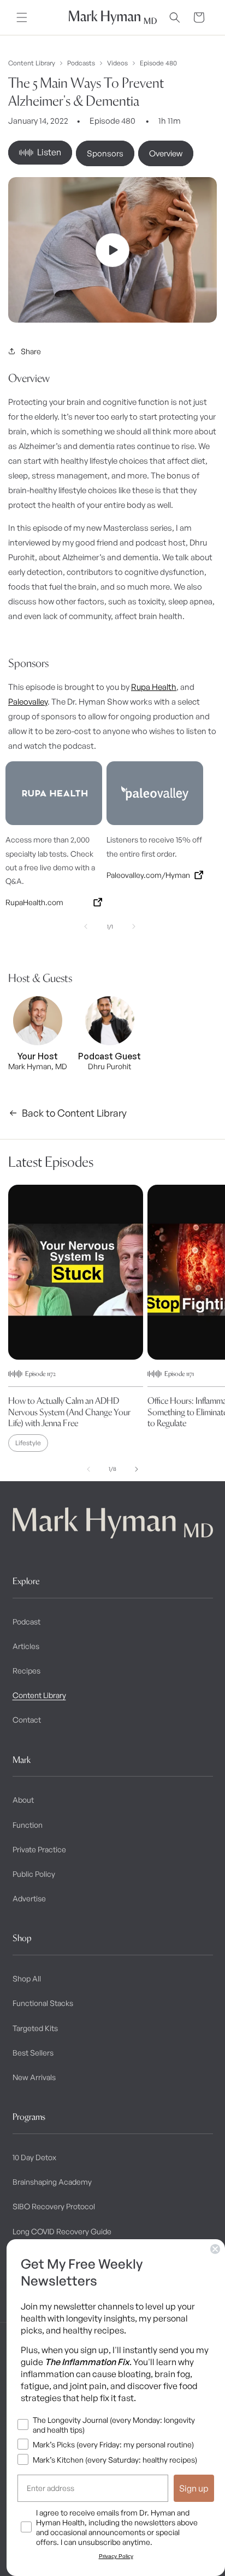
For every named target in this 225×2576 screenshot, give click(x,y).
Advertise (29, 1898)
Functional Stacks (43, 2003)
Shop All (27, 1978)
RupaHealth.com (34, 902)
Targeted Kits (35, 2028)
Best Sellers (33, 2053)
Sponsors (105, 153)
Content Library (32, 63)
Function (28, 1825)
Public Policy (34, 1874)
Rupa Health (154, 687)
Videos (117, 63)
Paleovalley (28, 702)
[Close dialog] (215, 2249)
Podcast (26, 1622)
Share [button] (31, 351)
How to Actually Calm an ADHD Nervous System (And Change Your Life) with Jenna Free (69, 1412)
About (23, 1800)
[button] (22, 17)
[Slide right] (134, 926)
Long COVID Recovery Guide (62, 2231)
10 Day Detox (34, 2157)
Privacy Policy (116, 2556)
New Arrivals (34, 2077)
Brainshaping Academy (52, 2182)
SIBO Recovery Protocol (54, 2206)
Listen (49, 152)
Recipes (26, 1671)
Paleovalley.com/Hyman (148, 875)
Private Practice (39, 1849)
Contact (27, 1720)
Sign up (194, 2488)
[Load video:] (112, 250)
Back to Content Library (74, 1113)
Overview (166, 153)
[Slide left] (86, 926)
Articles (26, 1646)
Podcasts (81, 63)
